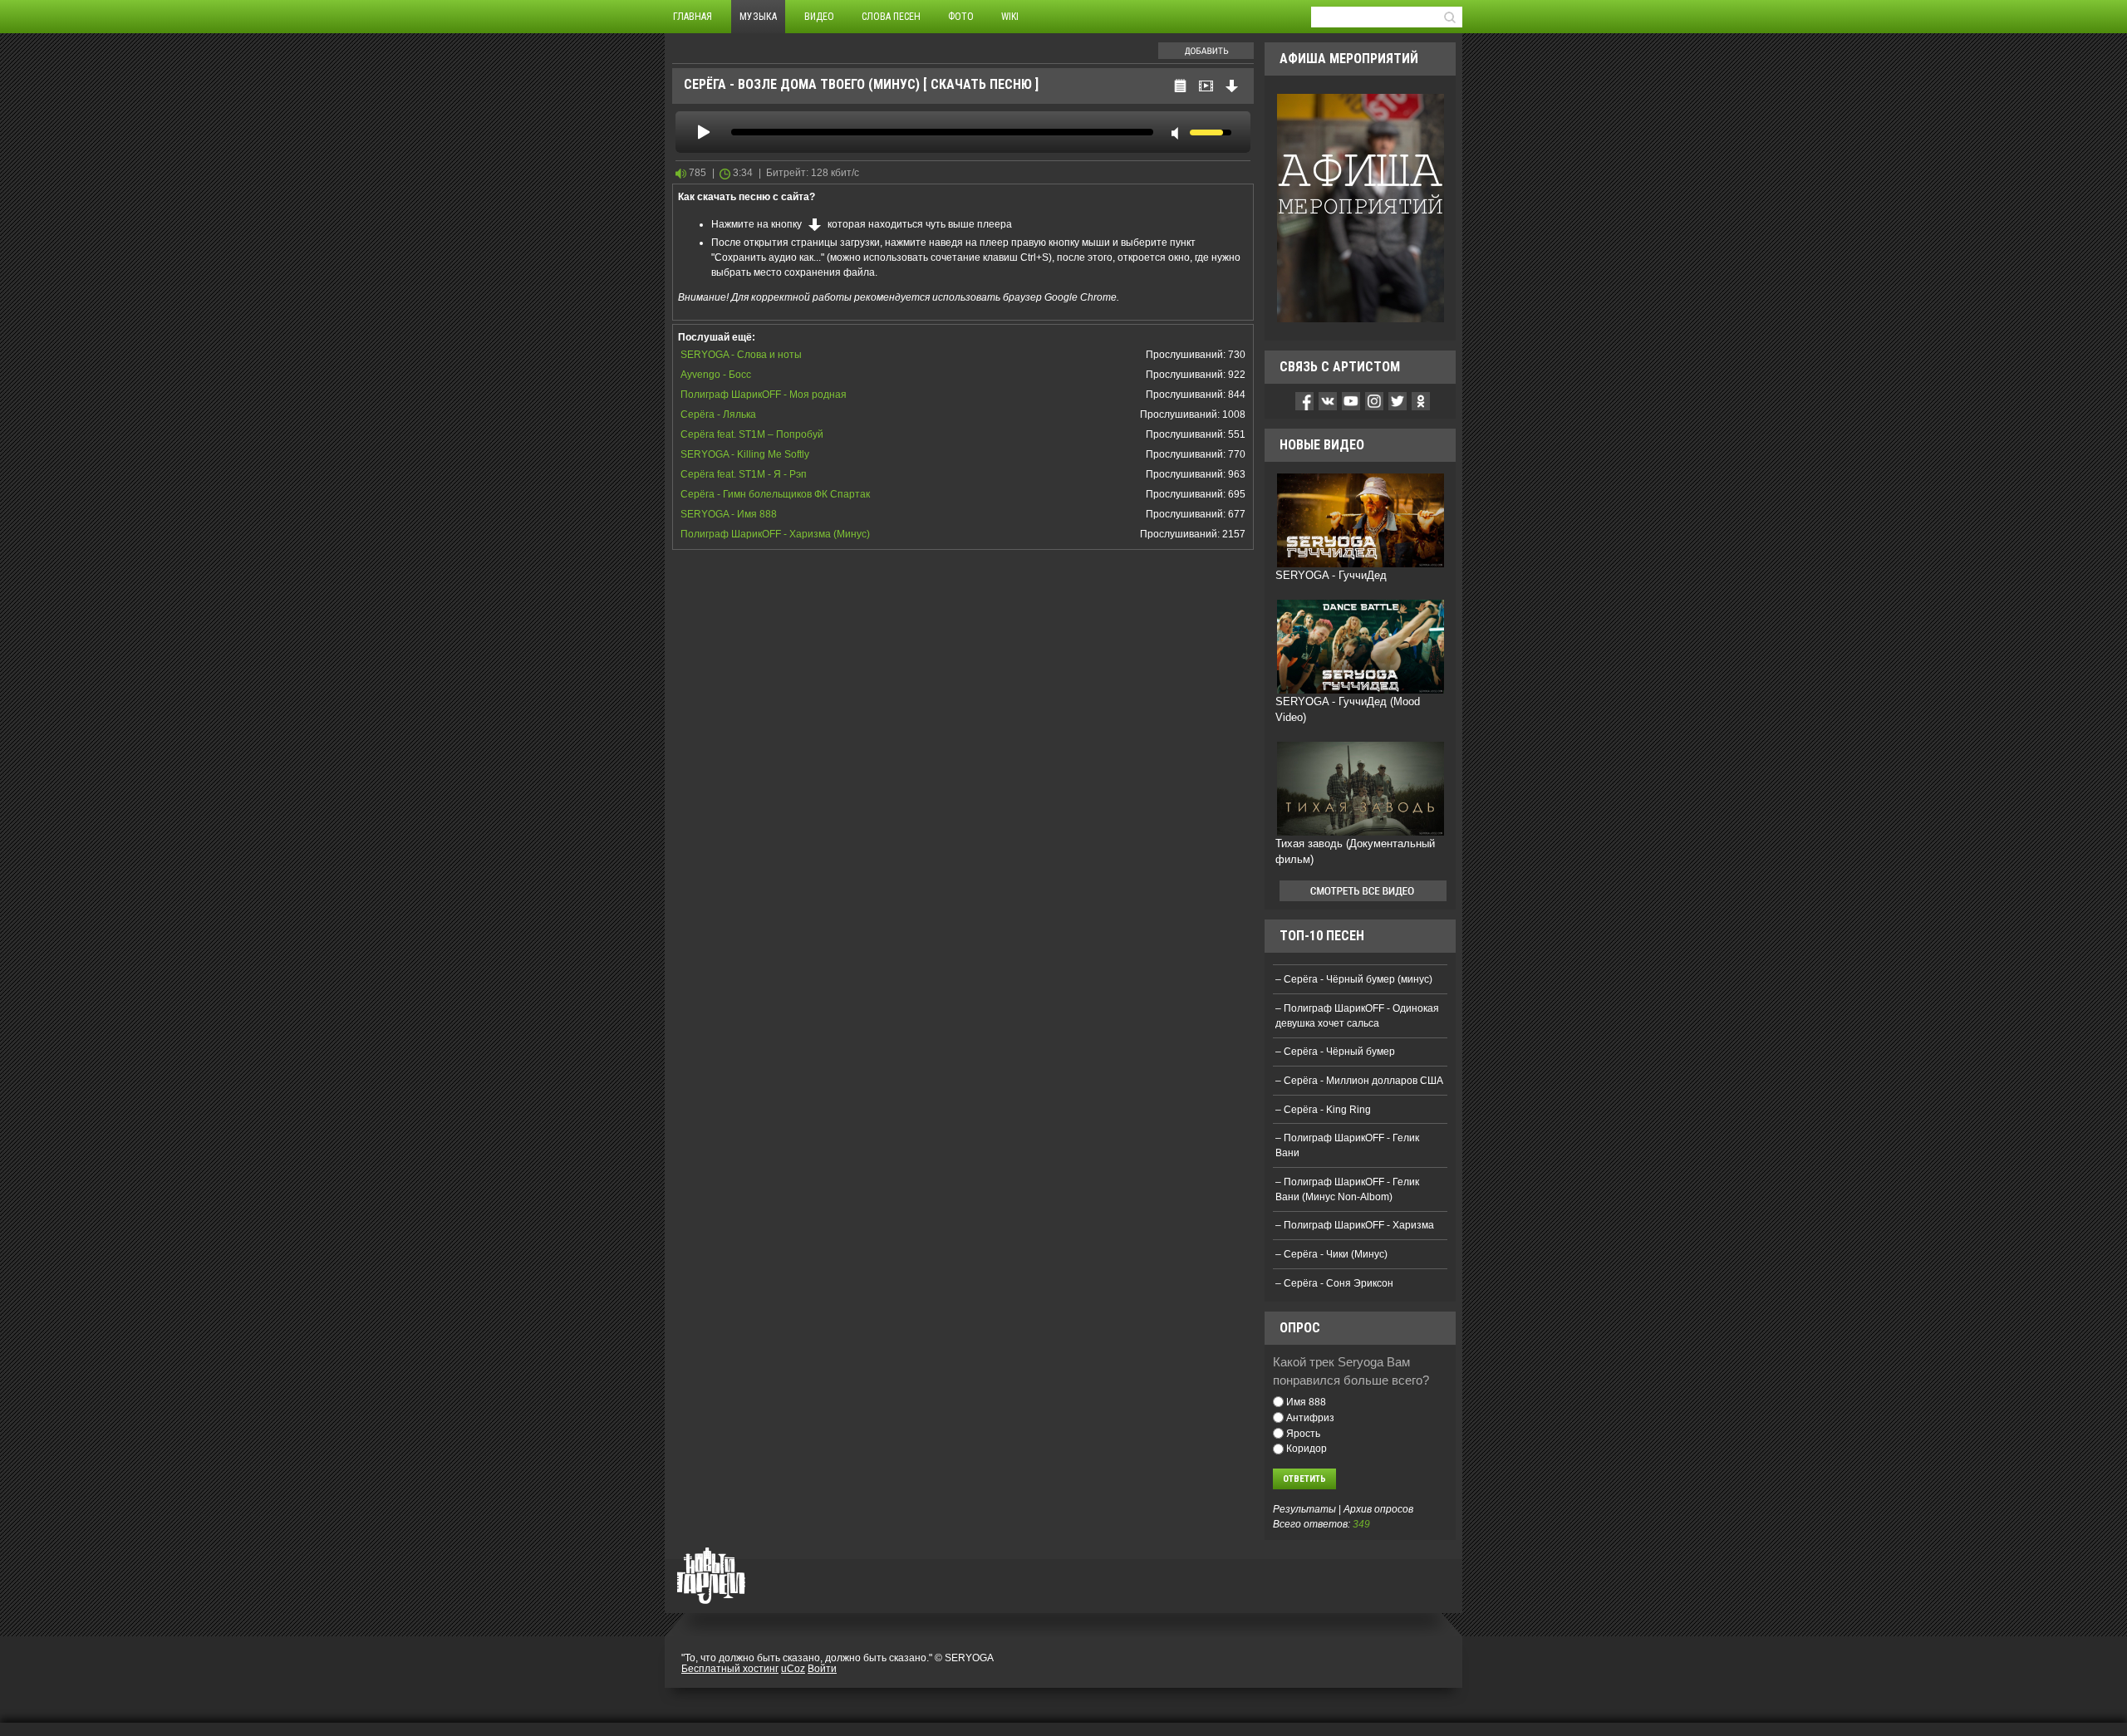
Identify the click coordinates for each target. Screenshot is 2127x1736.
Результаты (1304, 1509)
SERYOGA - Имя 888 (729, 514)
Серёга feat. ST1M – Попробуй (752, 434)
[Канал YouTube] (1351, 400)
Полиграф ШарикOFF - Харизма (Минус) (775, 534)
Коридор (1307, 1449)
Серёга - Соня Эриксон (1339, 1283)
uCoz (793, 1669)
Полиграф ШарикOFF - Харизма (1359, 1225)
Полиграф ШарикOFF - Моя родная (764, 395)
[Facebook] (1304, 400)
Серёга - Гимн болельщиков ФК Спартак (775, 494)
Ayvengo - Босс (716, 375)
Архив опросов (1378, 1509)
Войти (822, 1669)
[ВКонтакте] (1328, 400)
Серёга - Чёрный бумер (1339, 1052)
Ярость (1303, 1433)
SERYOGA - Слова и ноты (741, 355)
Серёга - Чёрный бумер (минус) (1358, 979)
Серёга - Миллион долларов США (1363, 1081)
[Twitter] (1398, 400)
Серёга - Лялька (718, 414)
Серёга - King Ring (1327, 1110)
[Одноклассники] (1421, 400)
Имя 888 (1306, 1402)
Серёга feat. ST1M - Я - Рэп (744, 474)
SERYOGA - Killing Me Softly (745, 454)
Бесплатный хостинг (730, 1669)
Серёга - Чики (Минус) (1336, 1254)
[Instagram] (1374, 400)
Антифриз (1310, 1418)
